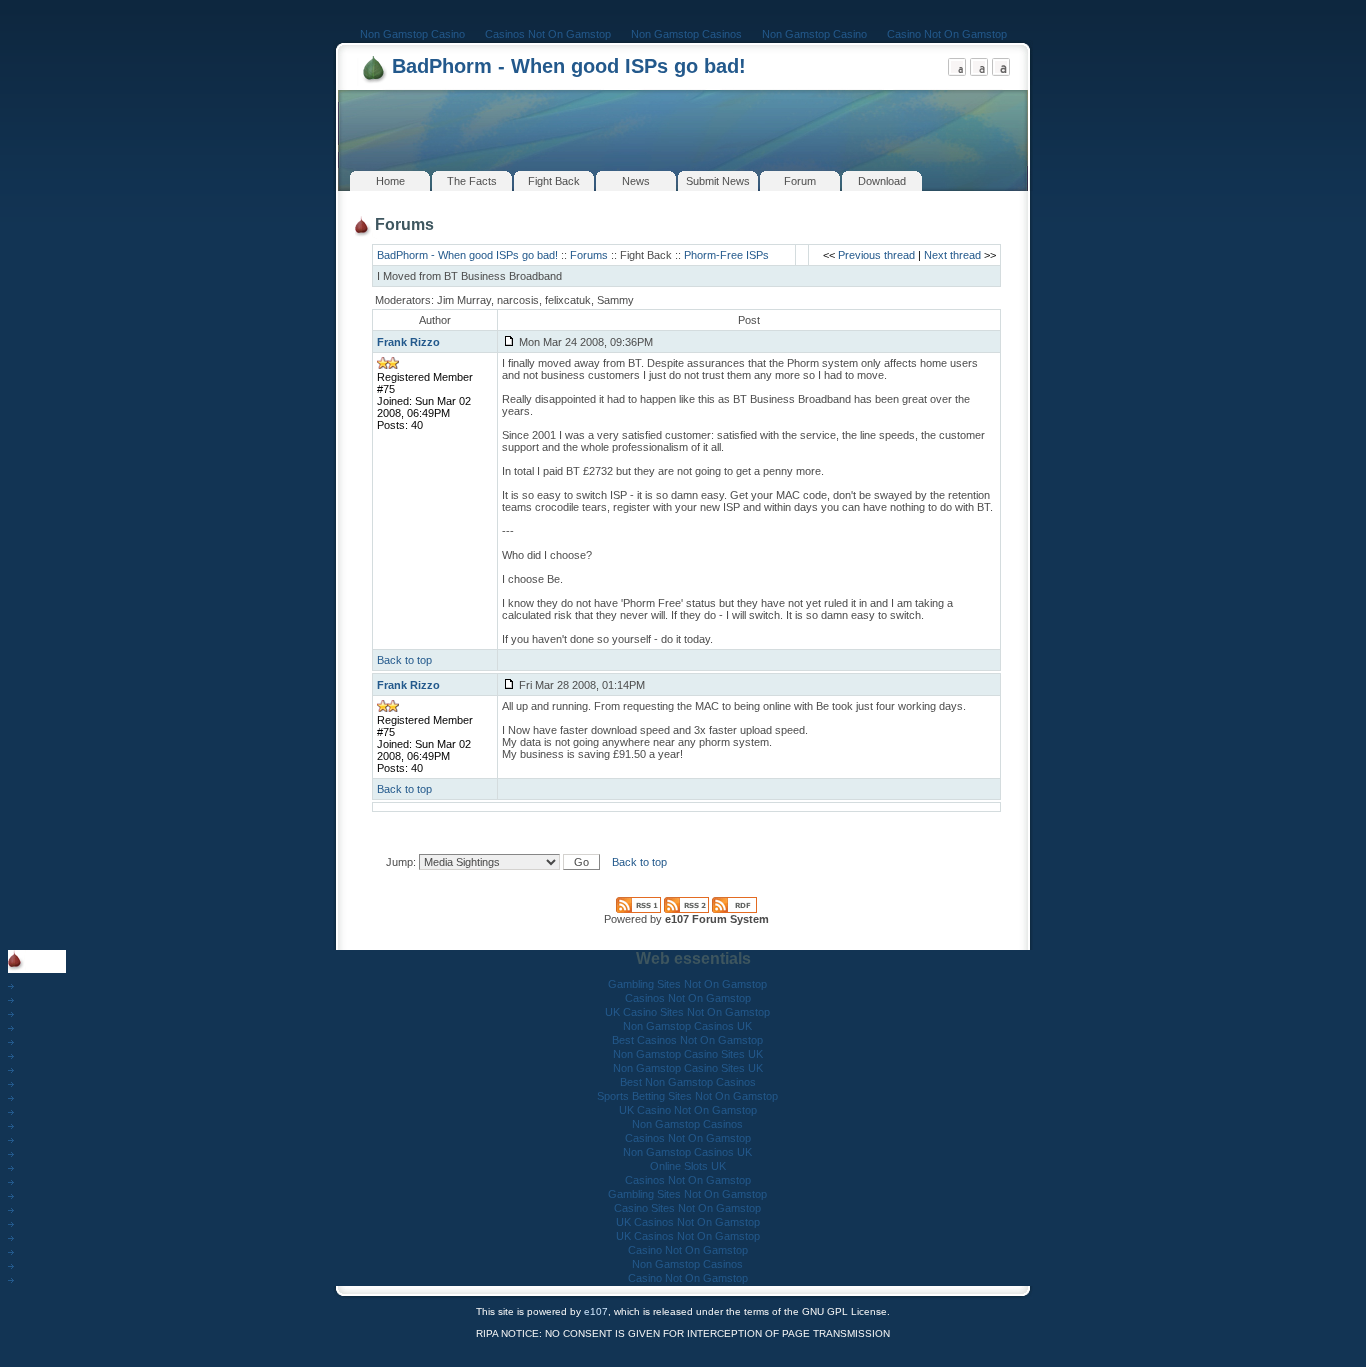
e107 (596, 1311)
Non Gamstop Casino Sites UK (688, 1054)
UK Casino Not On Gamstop (688, 1110)
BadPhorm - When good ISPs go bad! (569, 66)
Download (882, 181)
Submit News (718, 181)
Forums (589, 255)
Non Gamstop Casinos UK (687, 1026)
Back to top (404, 660)
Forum (800, 181)
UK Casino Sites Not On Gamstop (687, 1012)
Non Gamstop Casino (412, 34)
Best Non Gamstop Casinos (688, 1082)
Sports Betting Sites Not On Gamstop (687, 1096)
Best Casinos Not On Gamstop (687, 1040)
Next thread (952, 255)
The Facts (472, 181)
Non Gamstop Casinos (686, 34)
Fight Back (554, 181)
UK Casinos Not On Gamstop (688, 1222)
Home (390, 181)
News (636, 181)
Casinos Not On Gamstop (548, 34)
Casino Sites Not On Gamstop (687, 1208)
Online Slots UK (688, 1166)
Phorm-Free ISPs (726, 255)
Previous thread (876, 255)
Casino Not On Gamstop (947, 34)
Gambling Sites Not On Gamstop (687, 984)
